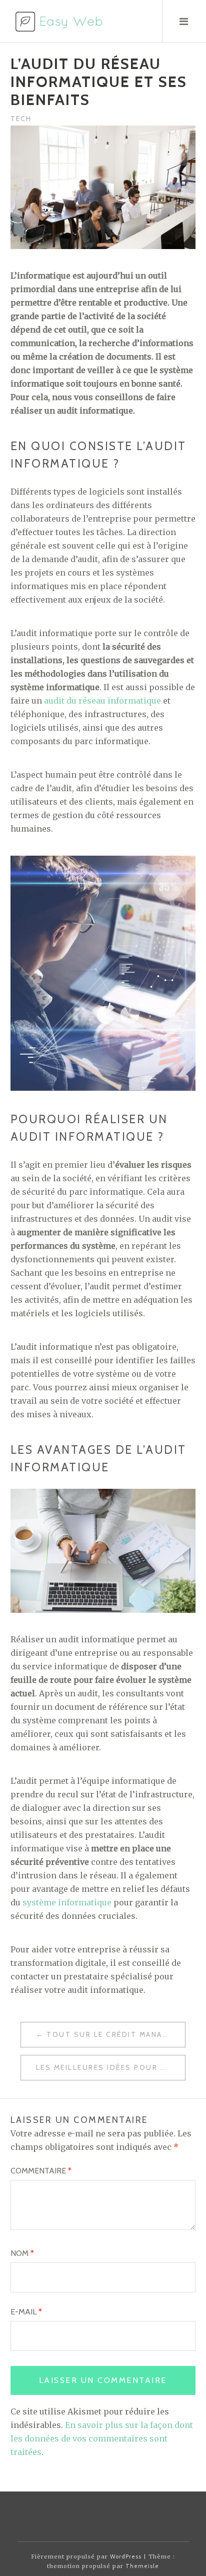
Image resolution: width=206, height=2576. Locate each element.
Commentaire (41, 2171)
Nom (22, 2253)
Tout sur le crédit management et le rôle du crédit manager (116, 2034)
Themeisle (142, 2566)
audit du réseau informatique (102, 701)
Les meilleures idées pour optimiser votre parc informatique (111, 2067)
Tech (21, 119)
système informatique (67, 1902)
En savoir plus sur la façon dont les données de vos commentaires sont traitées (102, 2438)
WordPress (126, 2556)
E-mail (26, 2312)
